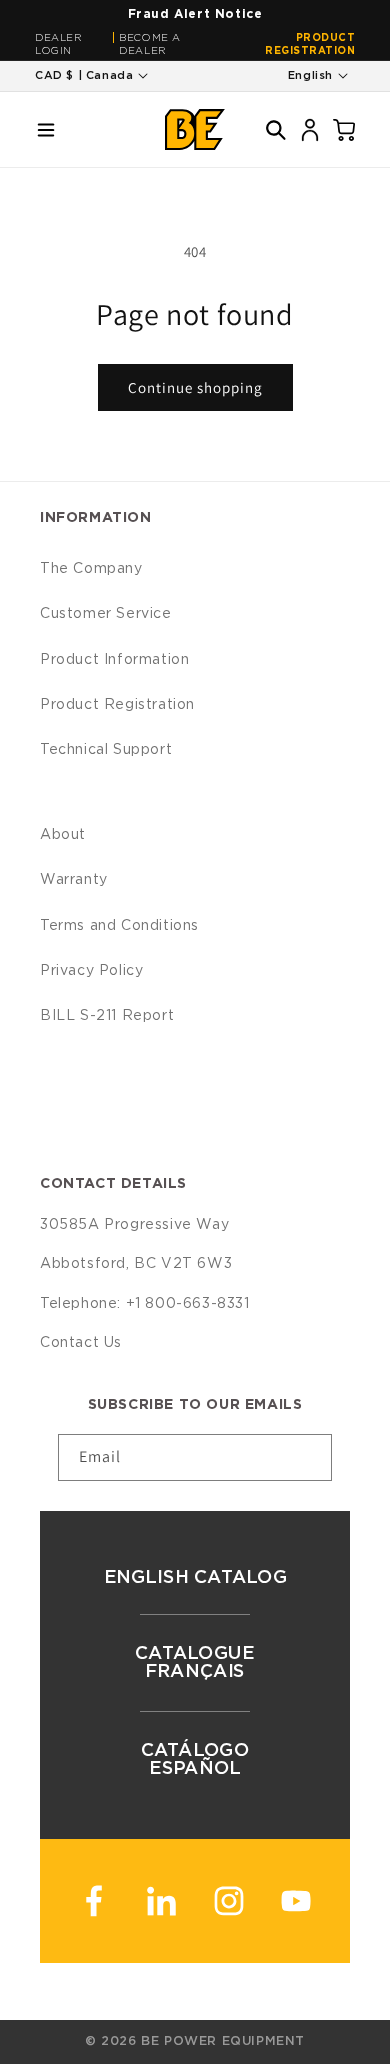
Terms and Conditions (119, 926)
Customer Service (106, 614)
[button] (46, 130)
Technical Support (106, 750)
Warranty (74, 880)
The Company (91, 569)
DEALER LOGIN (59, 44)
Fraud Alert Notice (195, 14)
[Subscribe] (309, 1457)
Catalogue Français (195, 1663)
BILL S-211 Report (107, 1016)
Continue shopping (195, 387)
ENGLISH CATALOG (195, 1578)
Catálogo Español (195, 1760)
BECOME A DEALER (150, 44)
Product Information (114, 660)
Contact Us (81, 1343)
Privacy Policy (91, 971)
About (63, 835)
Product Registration (310, 44)
